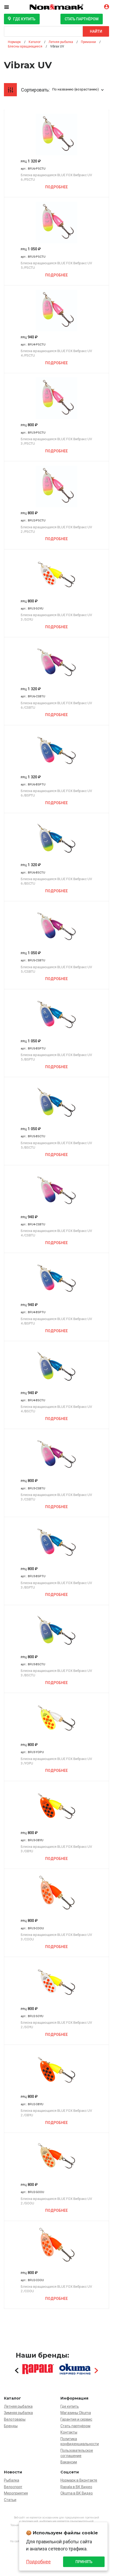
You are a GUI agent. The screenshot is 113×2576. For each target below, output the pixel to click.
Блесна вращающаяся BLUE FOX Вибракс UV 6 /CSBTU (56, 705)
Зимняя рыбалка (18, 2413)
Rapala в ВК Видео (76, 2487)
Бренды (11, 2426)
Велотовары (15, 2419)
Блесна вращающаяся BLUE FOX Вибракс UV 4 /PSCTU (56, 353)
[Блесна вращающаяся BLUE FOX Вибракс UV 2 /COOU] (56, 2246)
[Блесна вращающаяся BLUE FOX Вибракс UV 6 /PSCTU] (56, 135)
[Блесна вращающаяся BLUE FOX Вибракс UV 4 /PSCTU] (56, 310)
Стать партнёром (82, 19)
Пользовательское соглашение (77, 2453)
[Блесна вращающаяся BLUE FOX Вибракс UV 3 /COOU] (56, 1894)
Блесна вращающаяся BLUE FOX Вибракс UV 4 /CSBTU (56, 1233)
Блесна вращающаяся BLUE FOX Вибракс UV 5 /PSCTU (56, 265)
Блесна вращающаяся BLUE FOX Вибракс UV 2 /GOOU (56, 2201)
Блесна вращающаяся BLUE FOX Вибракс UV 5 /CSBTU (56, 969)
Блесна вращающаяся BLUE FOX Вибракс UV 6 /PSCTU (56, 177)
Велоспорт (13, 2487)
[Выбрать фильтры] (11, 90)
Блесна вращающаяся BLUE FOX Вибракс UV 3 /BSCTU (56, 1673)
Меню (11, 7)
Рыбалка (12, 2480)
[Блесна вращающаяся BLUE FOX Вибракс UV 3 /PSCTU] (56, 398)
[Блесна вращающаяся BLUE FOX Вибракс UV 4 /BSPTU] (56, 1278)
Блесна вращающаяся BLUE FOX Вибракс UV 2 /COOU (56, 2289)
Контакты (69, 2432)
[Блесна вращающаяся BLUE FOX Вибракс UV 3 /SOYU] (56, 574)
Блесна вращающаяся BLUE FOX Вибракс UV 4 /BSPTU (56, 1321)
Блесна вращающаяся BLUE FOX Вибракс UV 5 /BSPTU (56, 1057)
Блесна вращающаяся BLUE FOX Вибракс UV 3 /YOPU (56, 1761)
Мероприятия (16, 2493)
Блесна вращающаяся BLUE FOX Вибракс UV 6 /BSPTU (56, 793)
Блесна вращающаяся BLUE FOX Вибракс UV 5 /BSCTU (56, 1145)
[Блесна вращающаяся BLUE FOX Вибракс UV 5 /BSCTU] (56, 1102)
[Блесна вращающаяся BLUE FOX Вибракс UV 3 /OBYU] (56, 1806)
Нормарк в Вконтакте (79, 2480)
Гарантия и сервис (76, 2419)
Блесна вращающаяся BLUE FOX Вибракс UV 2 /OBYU (56, 2113)
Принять (84, 2562)
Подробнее (56, 187)
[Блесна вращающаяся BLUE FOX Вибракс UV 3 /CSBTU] (56, 1454)
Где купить (24, 19)
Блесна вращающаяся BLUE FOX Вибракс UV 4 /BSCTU (56, 1409)
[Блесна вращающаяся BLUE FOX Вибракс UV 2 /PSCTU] (56, 486)
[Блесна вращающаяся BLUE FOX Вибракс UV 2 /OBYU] (56, 2070)
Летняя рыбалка (18, 2406)
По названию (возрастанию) (76, 89)
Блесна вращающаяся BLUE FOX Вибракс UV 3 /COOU (56, 1937)
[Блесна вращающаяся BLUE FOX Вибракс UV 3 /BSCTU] (56, 1630)
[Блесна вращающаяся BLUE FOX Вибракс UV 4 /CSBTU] (56, 1190)
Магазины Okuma (76, 2413)
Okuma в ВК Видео (77, 2493)
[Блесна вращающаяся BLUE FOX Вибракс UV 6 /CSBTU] (56, 662)
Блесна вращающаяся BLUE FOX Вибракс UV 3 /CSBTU (56, 1497)
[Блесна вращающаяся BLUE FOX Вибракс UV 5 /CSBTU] (56, 926)
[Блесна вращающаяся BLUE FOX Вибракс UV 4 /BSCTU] (56, 1366)
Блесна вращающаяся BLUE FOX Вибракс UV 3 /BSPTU (56, 1585)
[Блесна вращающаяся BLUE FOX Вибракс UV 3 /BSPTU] (56, 1542)
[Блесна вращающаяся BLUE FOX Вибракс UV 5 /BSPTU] (56, 1014)
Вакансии (69, 2462)
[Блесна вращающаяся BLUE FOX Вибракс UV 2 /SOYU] (56, 1982)
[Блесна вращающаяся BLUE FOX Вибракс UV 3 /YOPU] (56, 1718)
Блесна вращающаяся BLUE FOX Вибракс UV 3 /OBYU (56, 1849)
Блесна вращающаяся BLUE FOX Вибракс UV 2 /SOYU (56, 2025)
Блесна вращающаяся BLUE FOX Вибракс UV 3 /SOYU (56, 617)
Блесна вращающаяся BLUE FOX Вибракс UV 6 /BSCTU (56, 881)
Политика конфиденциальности (80, 2441)
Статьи (10, 2500)
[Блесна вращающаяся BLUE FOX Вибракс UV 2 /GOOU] (56, 2158)
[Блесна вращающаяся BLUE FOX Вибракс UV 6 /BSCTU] (56, 838)
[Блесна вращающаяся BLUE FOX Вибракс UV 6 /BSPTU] (56, 750)
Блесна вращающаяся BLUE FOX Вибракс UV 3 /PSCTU (56, 441)
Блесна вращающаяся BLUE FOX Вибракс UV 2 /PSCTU (56, 529)
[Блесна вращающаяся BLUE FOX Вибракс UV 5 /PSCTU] (56, 222)
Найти (96, 31)
